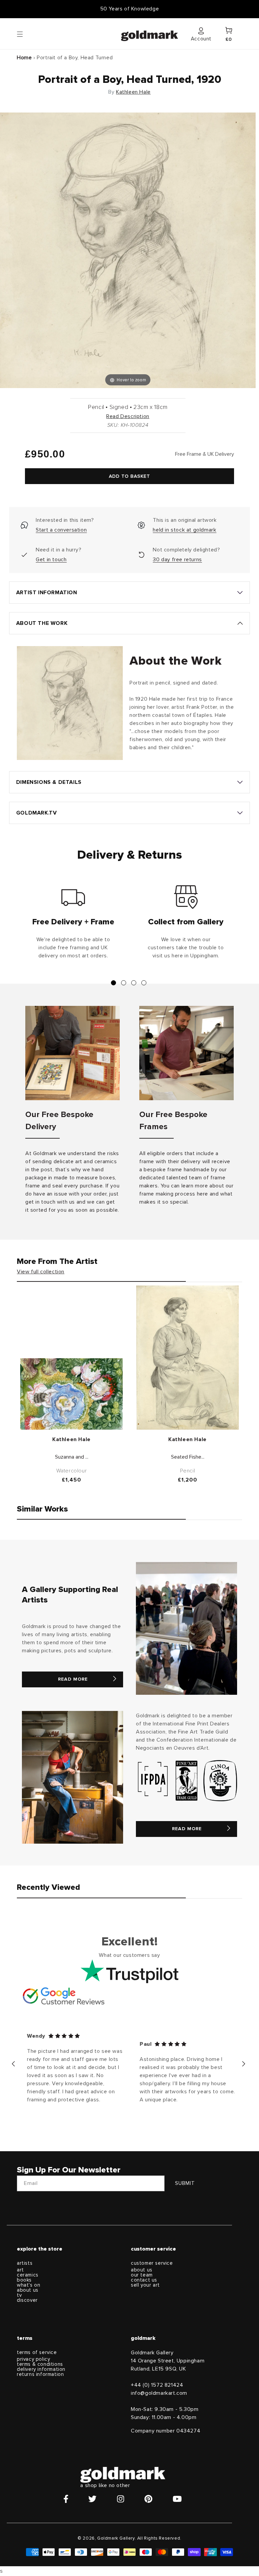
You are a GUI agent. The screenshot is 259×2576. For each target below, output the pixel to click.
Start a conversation (61, 530)
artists (25, 2263)
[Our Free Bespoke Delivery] (73, 1053)
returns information (40, 2374)
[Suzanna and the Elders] (71, 1394)
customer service (152, 2263)
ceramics (28, 2275)
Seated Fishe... (188, 1457)
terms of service (37, 2352)
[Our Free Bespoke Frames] (186, 1053)
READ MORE (73, 1679)
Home (24, 58)
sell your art (145, 2285)
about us (28, 2290)
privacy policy (33, 2359)
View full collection (41, 1272)
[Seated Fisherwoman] (188, 1358)
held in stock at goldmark (184, 530)
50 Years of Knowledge (130, 9)
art (20, 2270)
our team (142, 2275)
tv (19, 2295)
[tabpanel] (73, 925)
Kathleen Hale (133, 92)
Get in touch (51, 560)
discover (27, 2300)
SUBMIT (185, 2183)
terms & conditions (40, 2364)
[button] (26, 34)
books (24, 2280)
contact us (144, 2280)
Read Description (128, 416)
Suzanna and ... (72, 1457)
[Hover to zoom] (128, 250)
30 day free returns (177, 560)
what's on (28, 2285)
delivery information (41, 2369)
